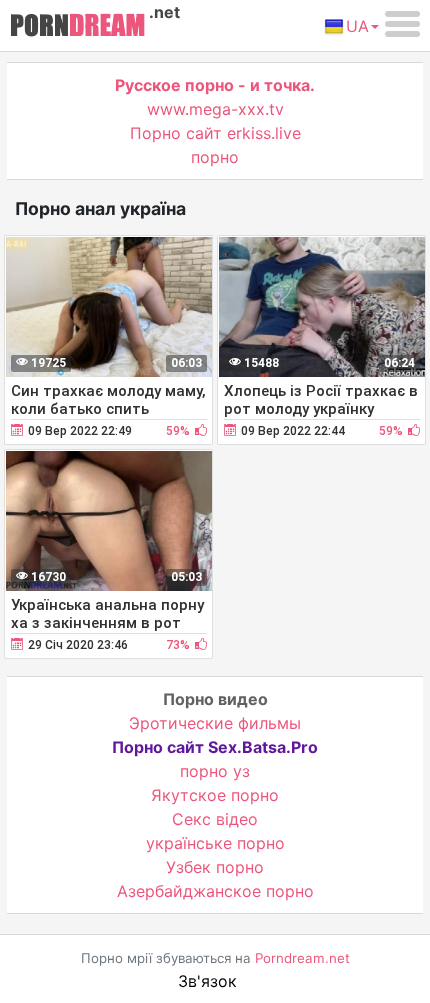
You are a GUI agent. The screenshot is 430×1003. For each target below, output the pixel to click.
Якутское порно (215, 795)
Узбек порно (215, 867)
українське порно (215, 843)
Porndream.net (302, 958)
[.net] (77, 28)
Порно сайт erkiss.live (215, 133)
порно (215, 157)
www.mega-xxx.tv (215, 109)
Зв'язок (207, 981)
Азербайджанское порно (215, 891)
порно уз (215, 771)
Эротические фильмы (215, 723)
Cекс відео (215, 819)
